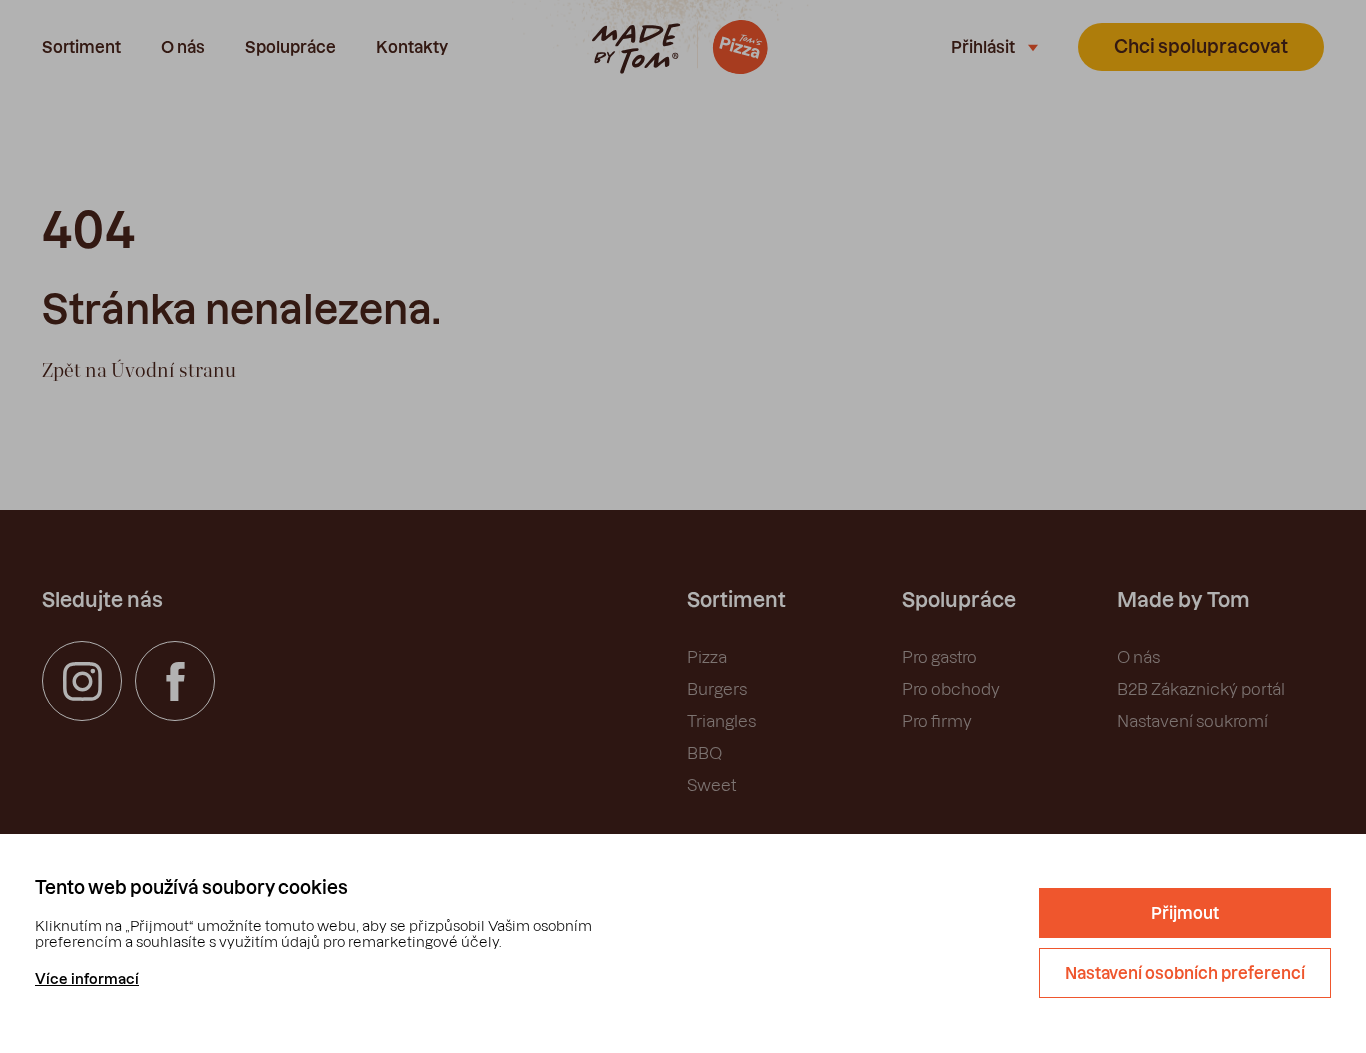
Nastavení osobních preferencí (1185, 973)
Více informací (87, 979)
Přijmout (1185, 913)
